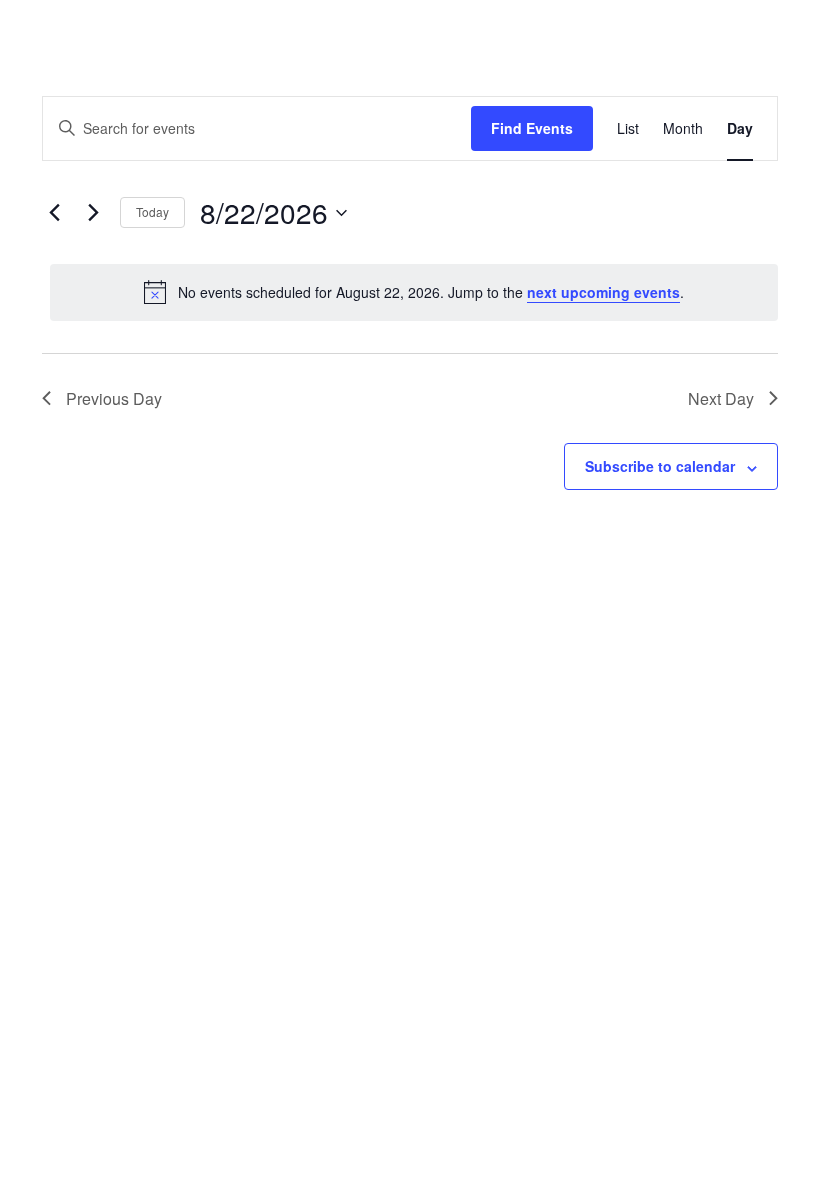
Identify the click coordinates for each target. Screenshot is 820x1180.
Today (152, 211)
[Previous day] (54, 213)
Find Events (532, 128)
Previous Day (114, 398)
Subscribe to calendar (660, 466)
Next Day (721, 398)
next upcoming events (603, 292)
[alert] (414, 292)
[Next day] (93, 213)
